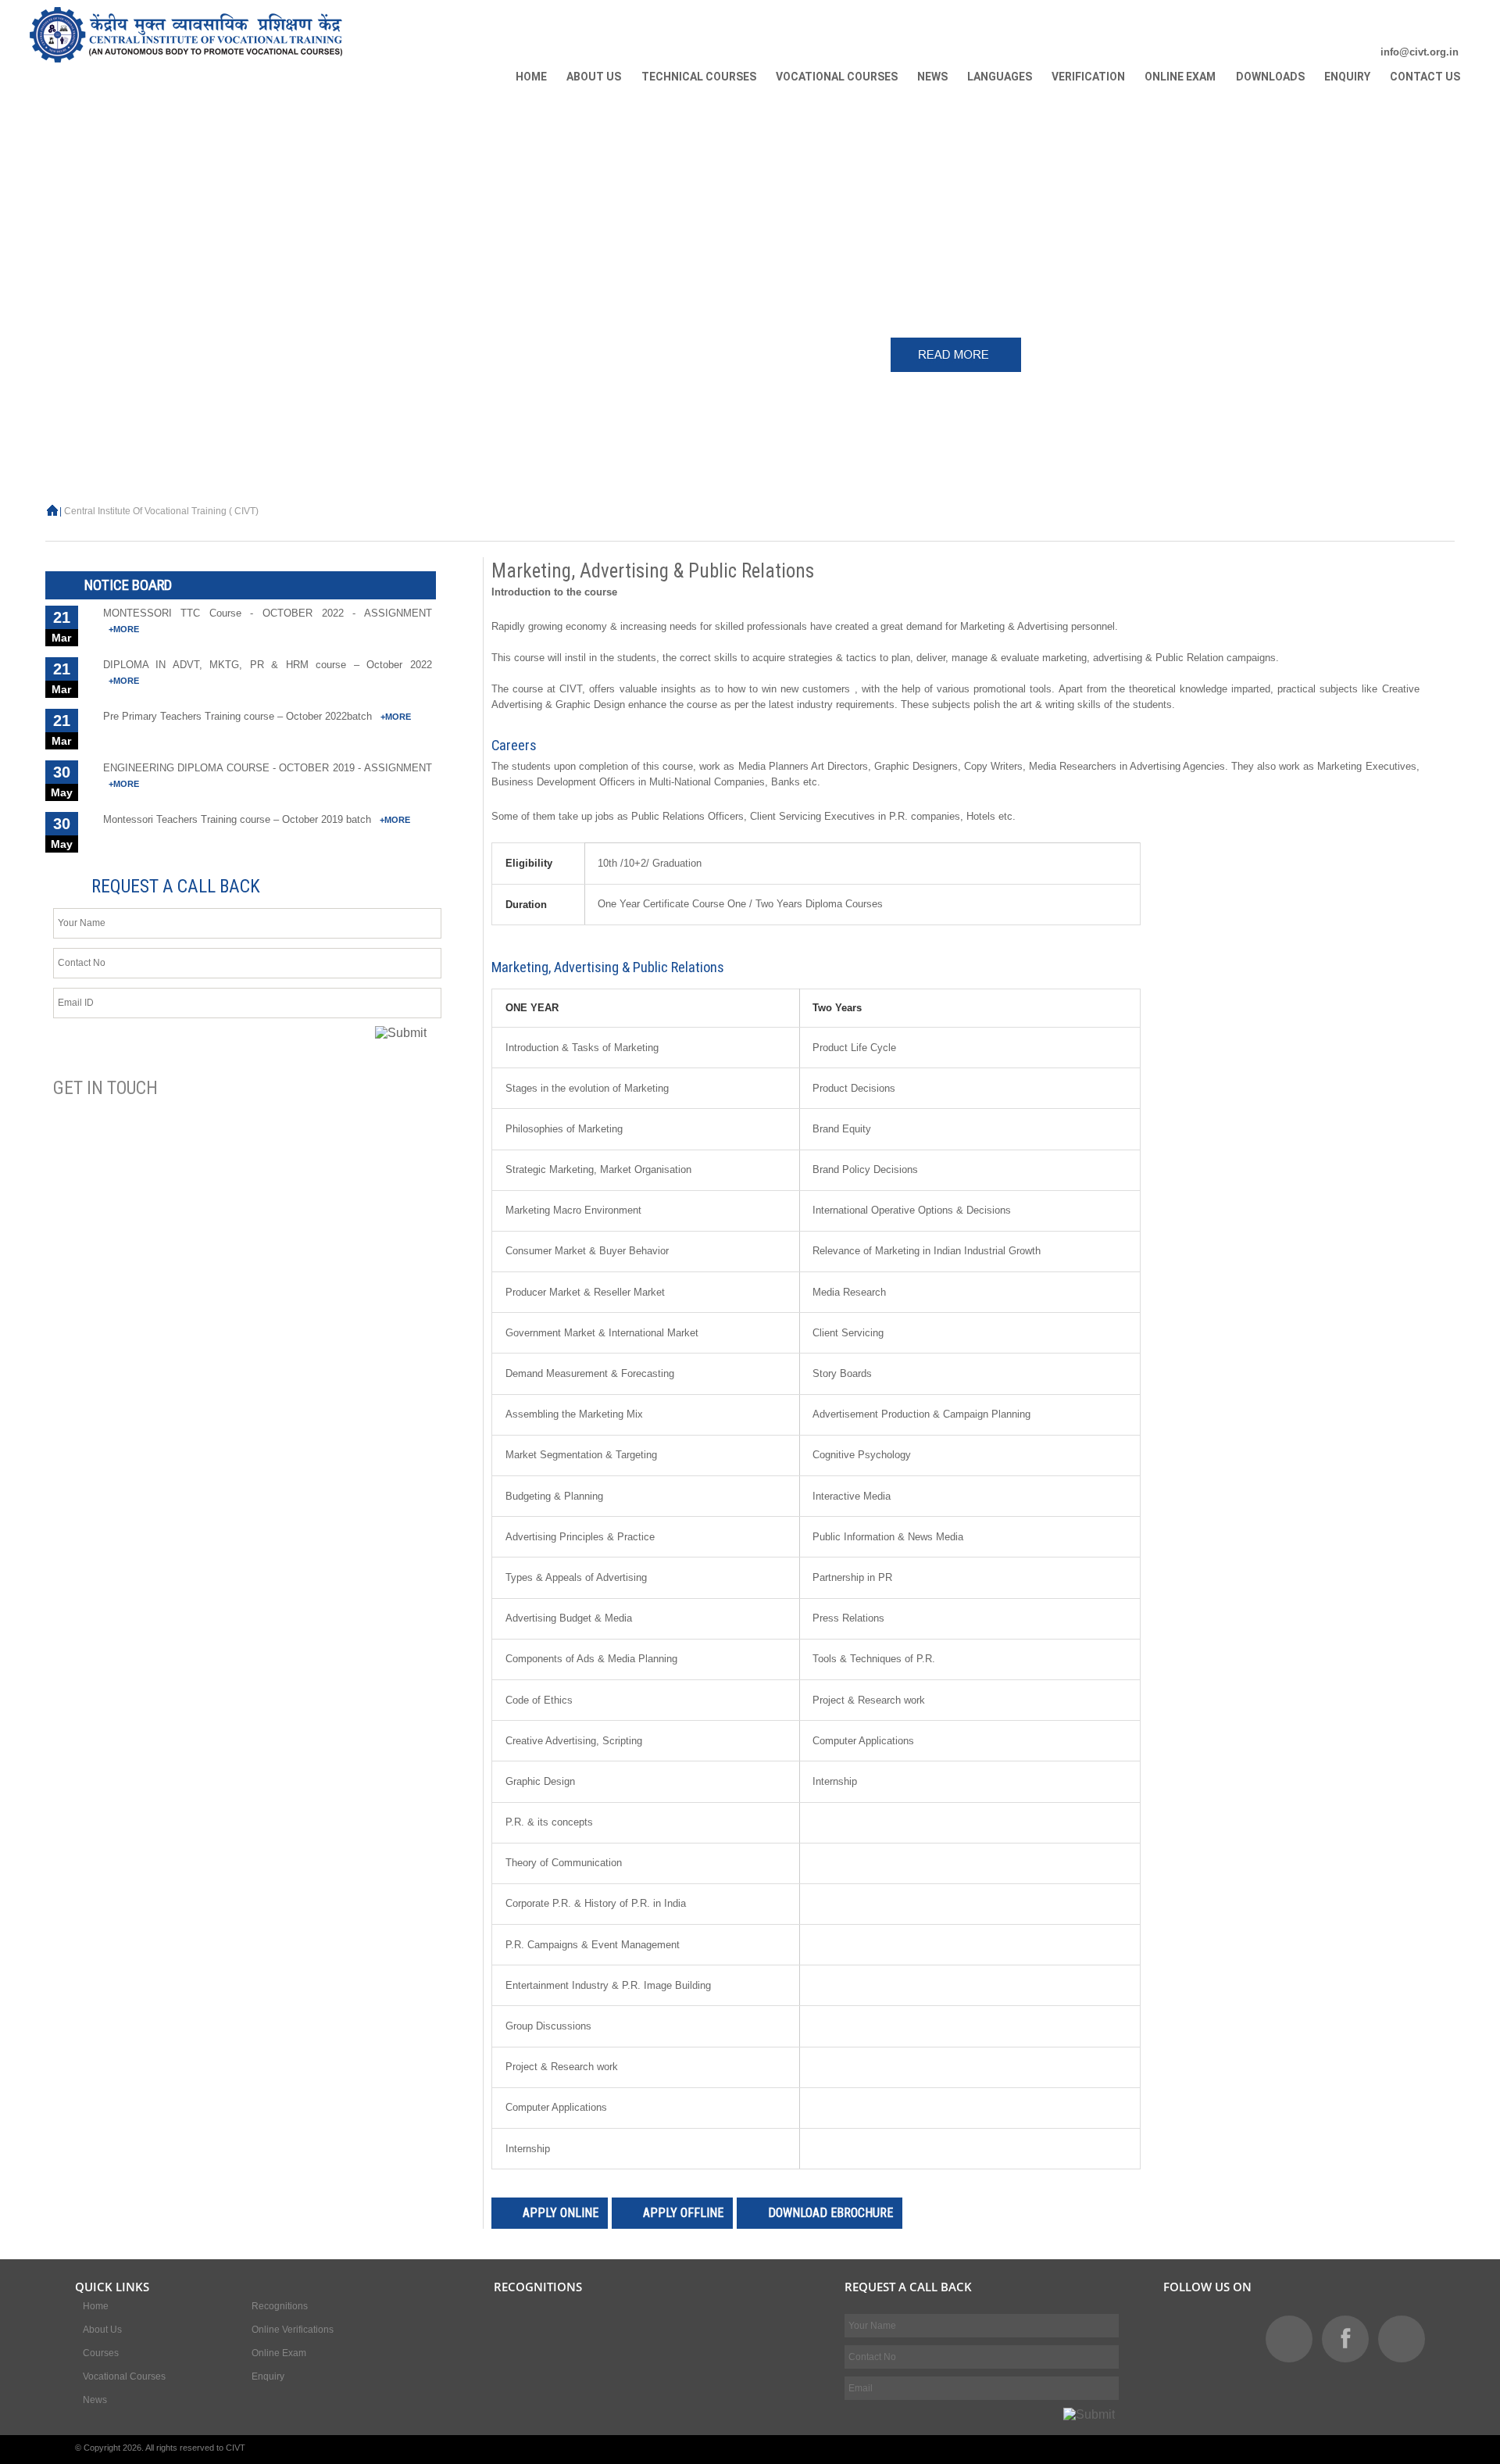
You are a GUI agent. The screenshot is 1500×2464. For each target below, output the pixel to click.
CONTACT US (1425, 77)
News (95, 2400)
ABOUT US (594, 77)
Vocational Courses (124, 2376)
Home (96, 2306)
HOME (531, 77)
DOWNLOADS (1270, 77)
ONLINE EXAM (1180, 77)
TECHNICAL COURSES (699, 77)
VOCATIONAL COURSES (837, 77)
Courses (101, 2353)
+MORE (124, 626)
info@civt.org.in (1420, 52)
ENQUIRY (1347, 77)
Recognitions (280, 2306)
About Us (102, 2330)
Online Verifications (293, 2330)
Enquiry (268, 2376)
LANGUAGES (1000, 77)
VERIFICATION (1088, 77)
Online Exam (279, 2353)
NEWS (932, 77)
